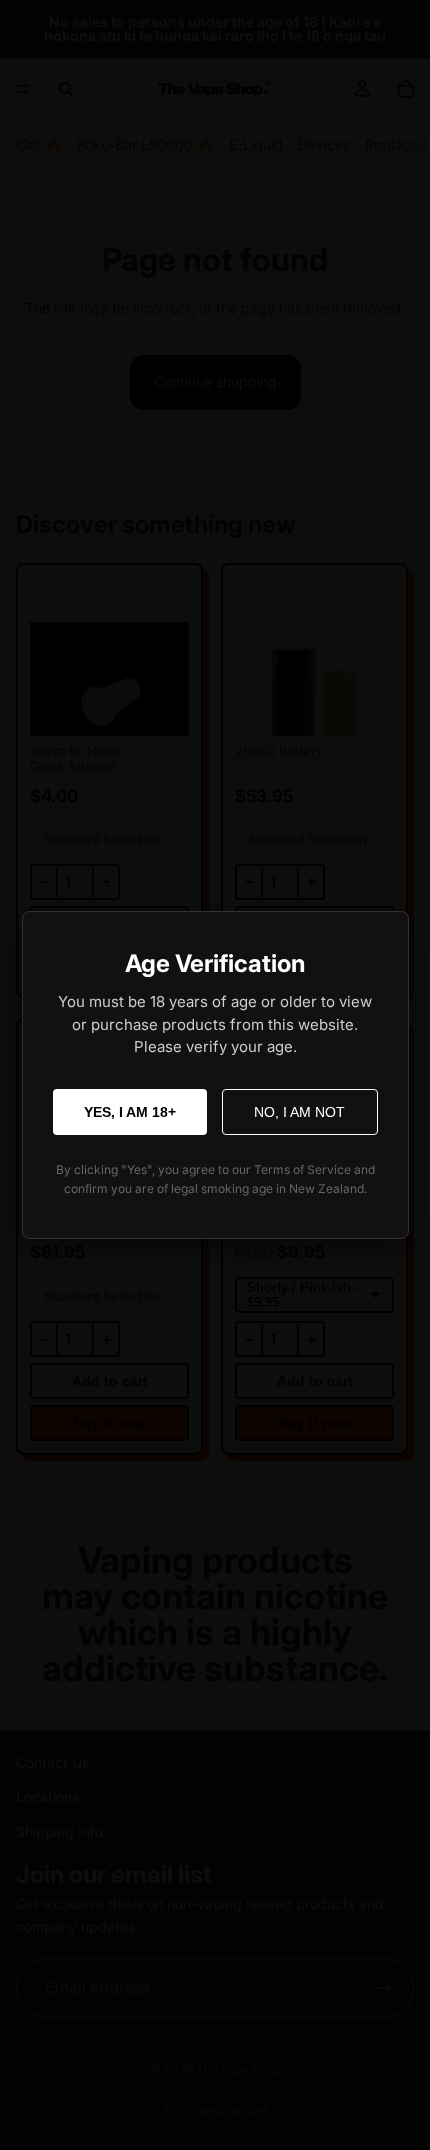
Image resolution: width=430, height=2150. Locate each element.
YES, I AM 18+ (130, 1112)
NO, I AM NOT (299, 1112)
